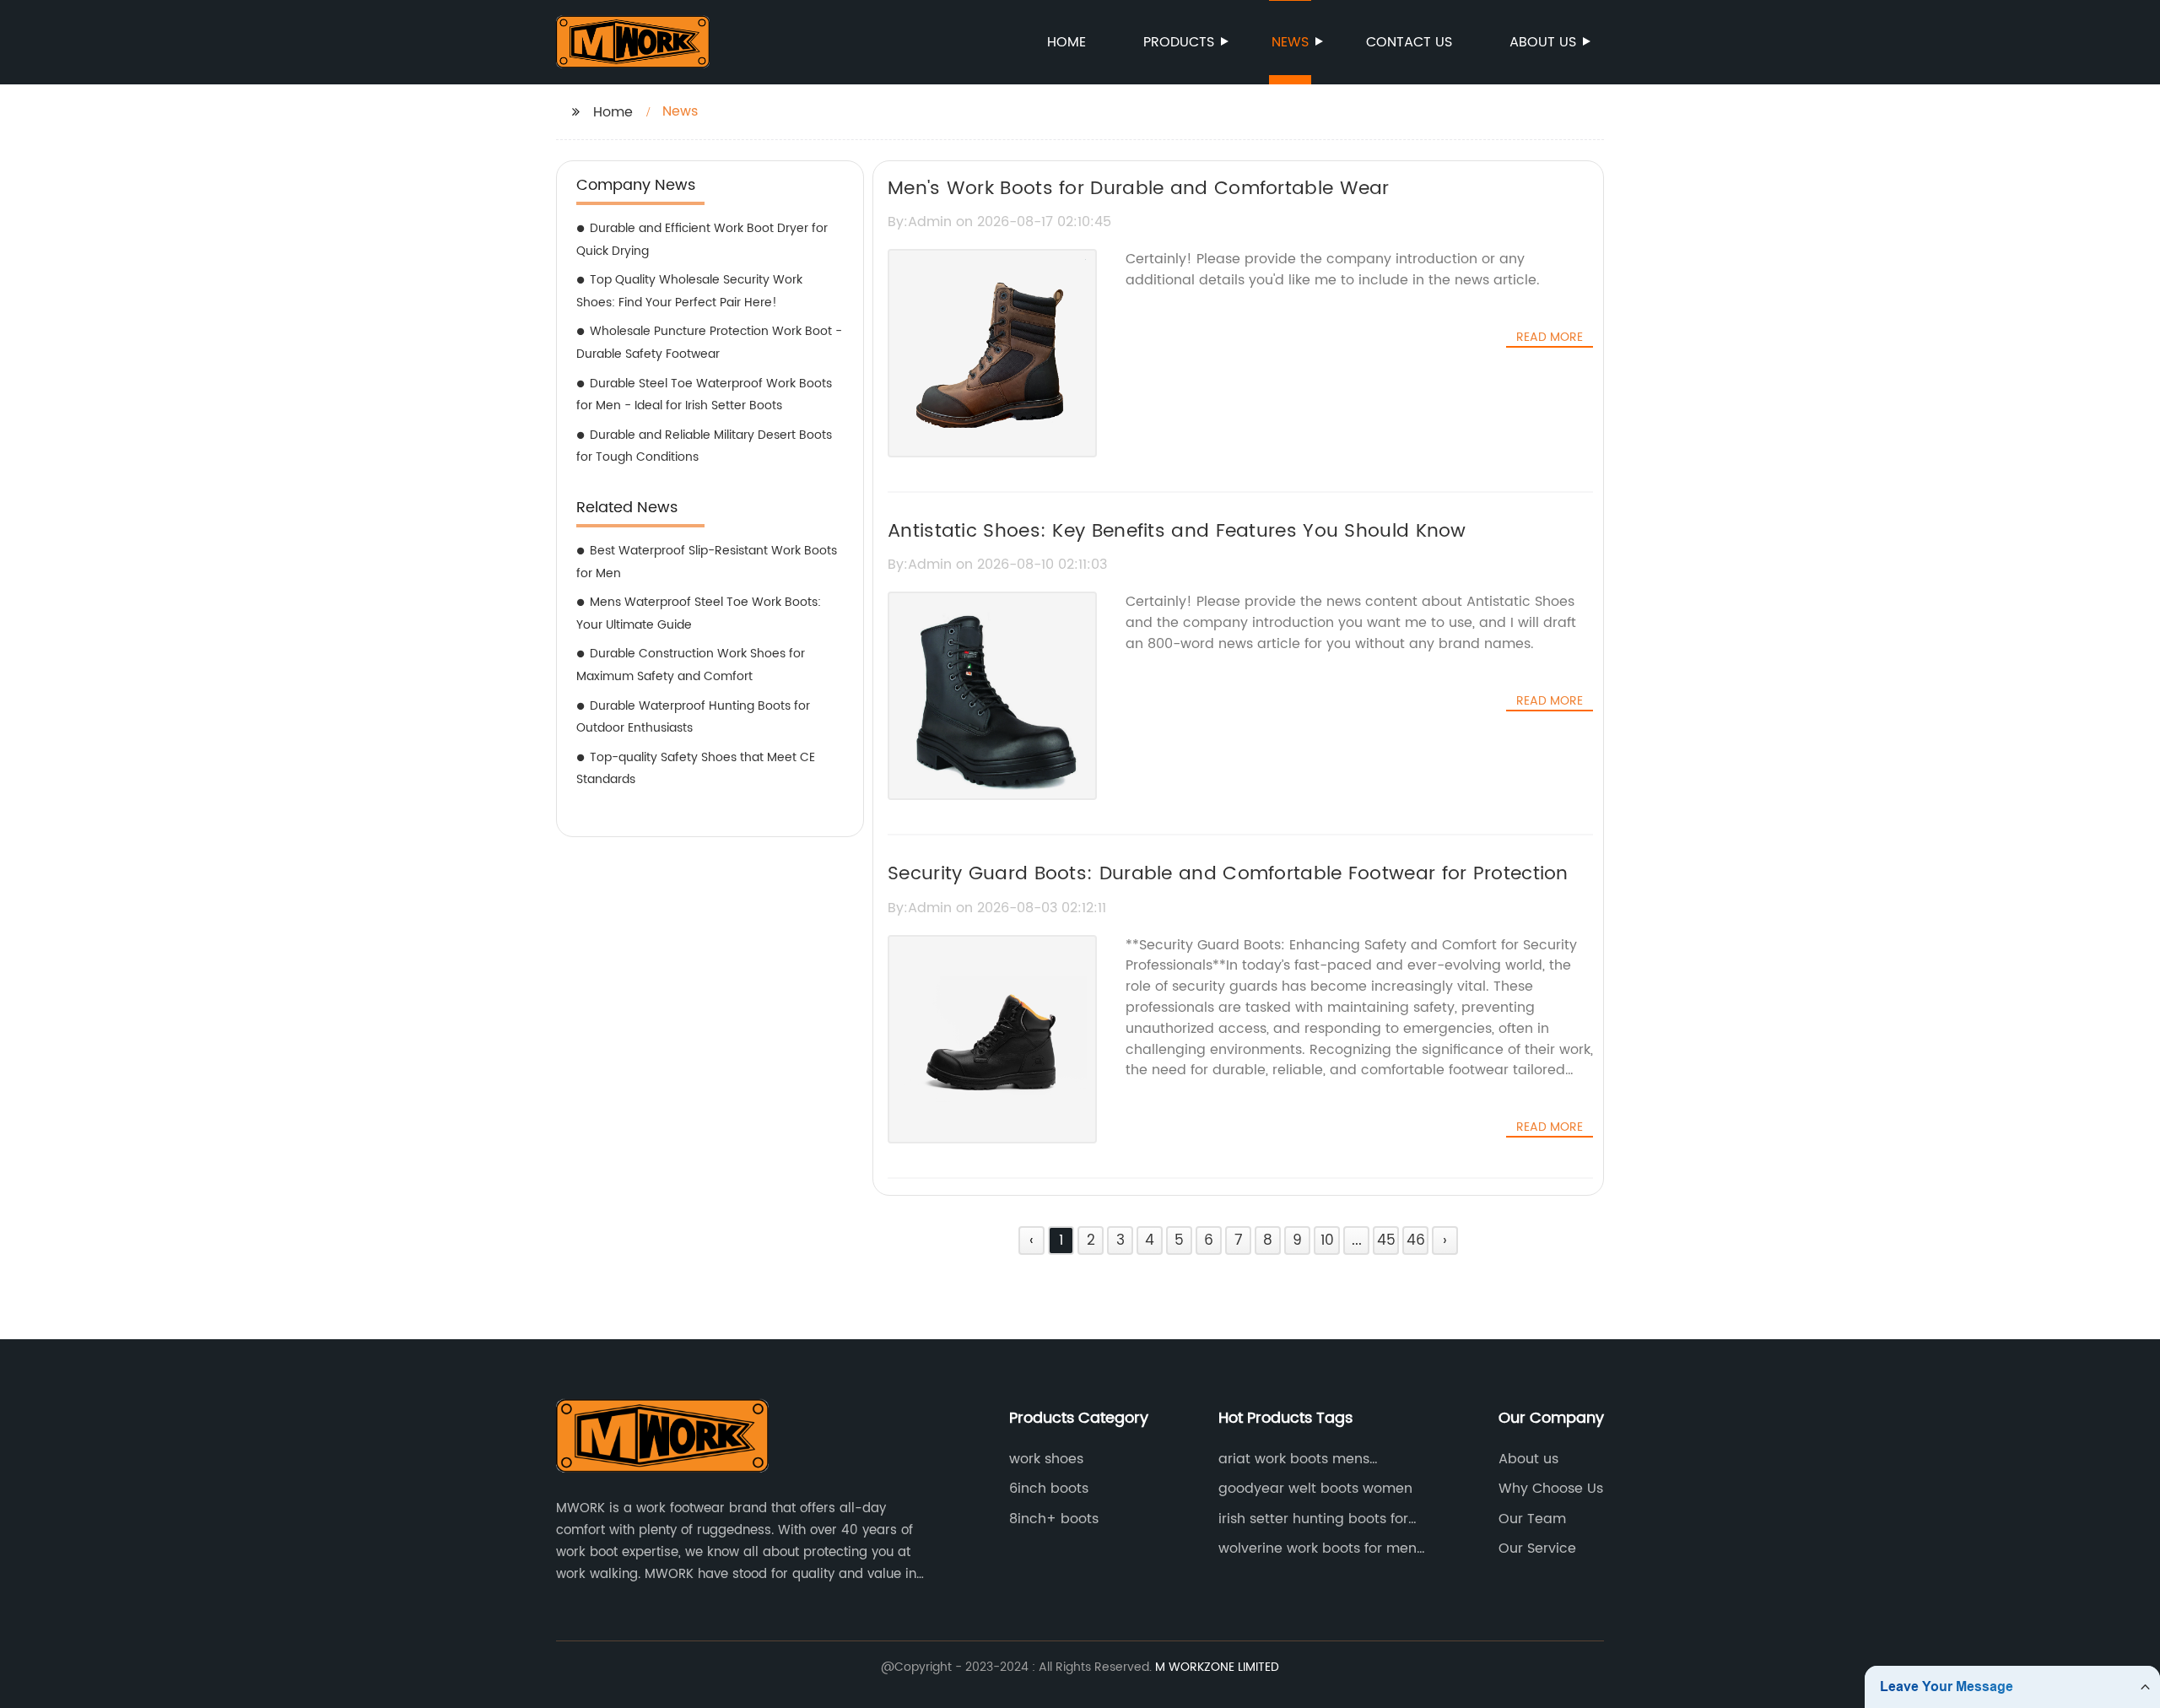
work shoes (1046, 1459)
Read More (1550, 338)
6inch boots (1049, 1489)
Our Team (1532, 1519)
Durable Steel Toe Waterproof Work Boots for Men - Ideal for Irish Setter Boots (704, 395)
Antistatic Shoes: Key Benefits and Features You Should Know (1177, 531)
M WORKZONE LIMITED (1217, 1667)
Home (1066, 42)
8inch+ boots (1054, 1519)
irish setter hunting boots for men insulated (1313, 1519)
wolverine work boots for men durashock (1318, 1549)
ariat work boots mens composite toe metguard (1304, 1459)
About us (1543, 42)
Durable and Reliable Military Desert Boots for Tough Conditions (704, 446)
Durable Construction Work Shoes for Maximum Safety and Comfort (691, 665)
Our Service (1537, 1549)
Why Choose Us (1551, 1489)
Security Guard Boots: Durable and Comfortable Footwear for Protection (1228, 874)
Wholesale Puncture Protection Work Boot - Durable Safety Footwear (709, 343)
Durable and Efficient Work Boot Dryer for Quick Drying (702, 240)
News (1290, 42)
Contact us (1409, 42)
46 (1416, 1240)
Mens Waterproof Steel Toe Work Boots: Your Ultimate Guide (699, 613)
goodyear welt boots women (1315, 1489)
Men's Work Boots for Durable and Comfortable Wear (1139, 189)
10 (1327, 1240)
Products (1179, 42)
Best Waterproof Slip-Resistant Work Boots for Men (707, 562)
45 (1386, 1240)
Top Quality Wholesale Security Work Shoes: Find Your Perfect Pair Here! (689, 291)
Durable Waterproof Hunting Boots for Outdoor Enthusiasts (693, 717)
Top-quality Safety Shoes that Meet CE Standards (696, 769)
